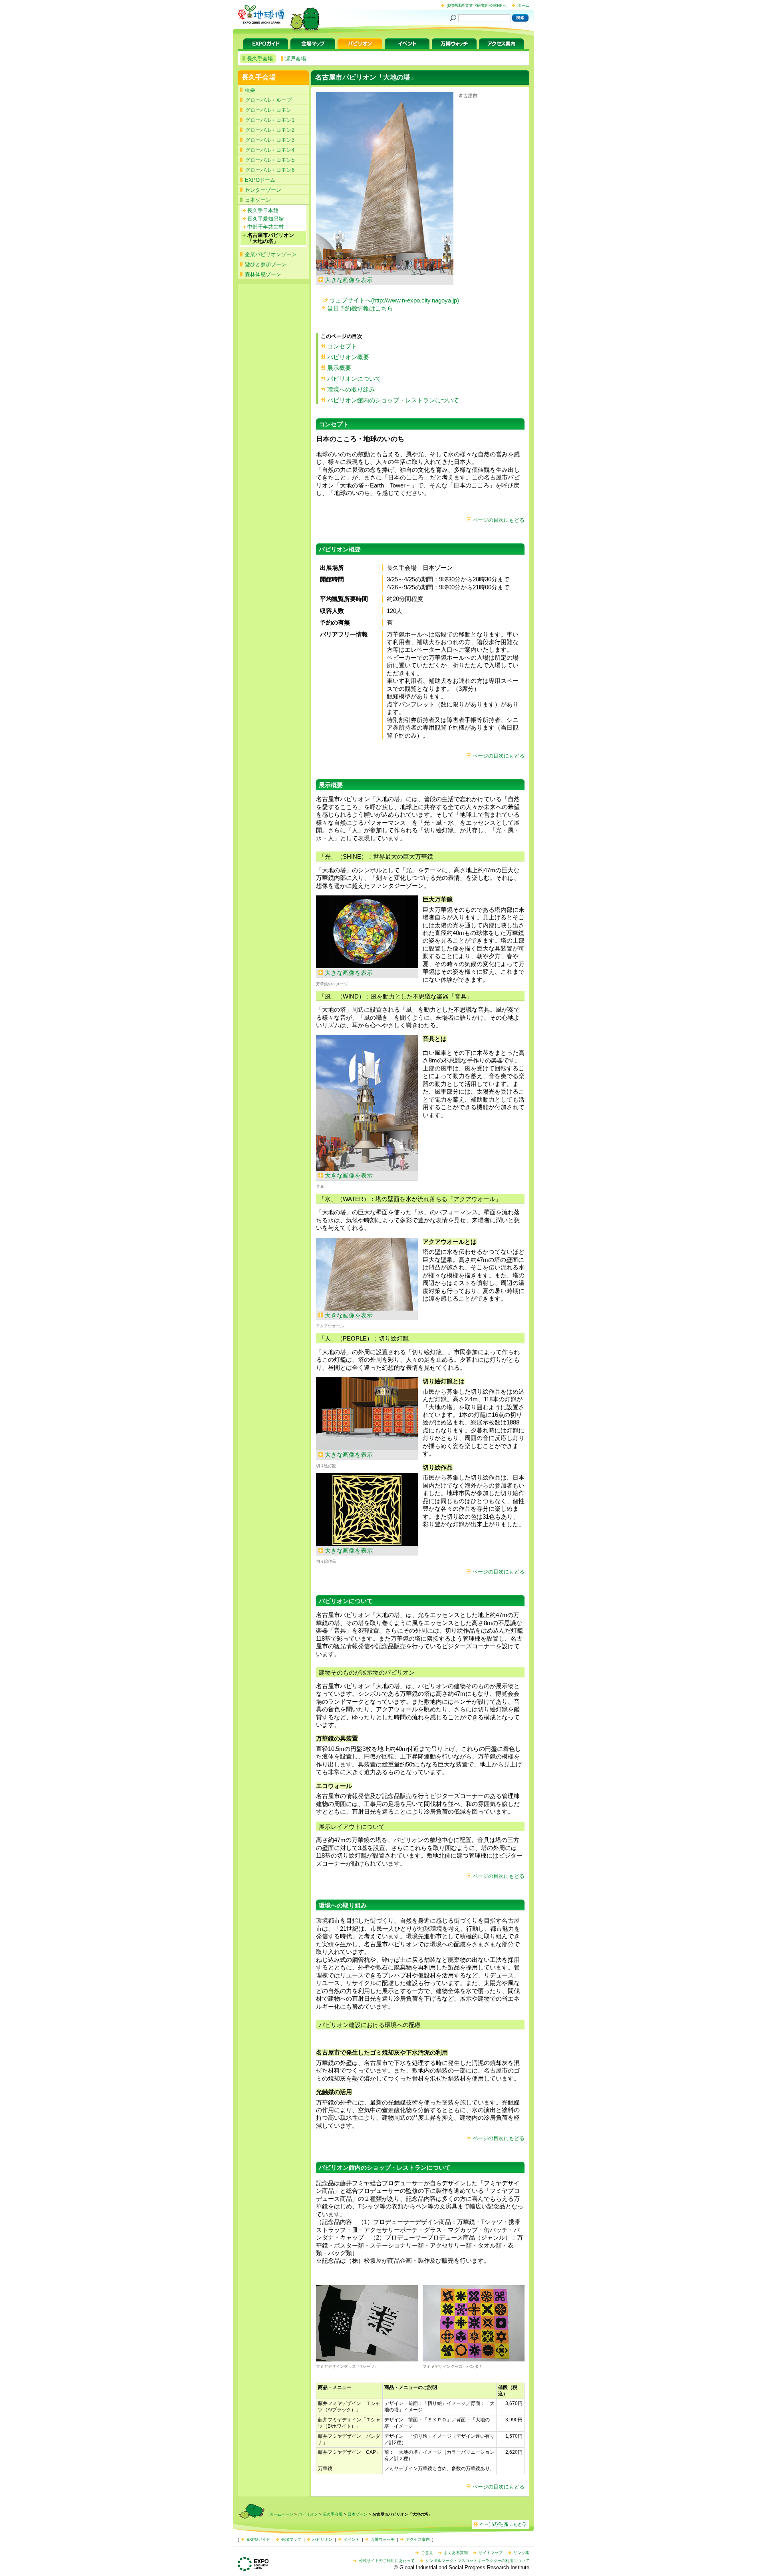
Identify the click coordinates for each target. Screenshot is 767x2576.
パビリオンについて (354, 379)
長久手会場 (259, 77)
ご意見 (427, 2553)
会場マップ (313, 44)
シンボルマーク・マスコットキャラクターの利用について (477, 2561)
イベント (407, 44)
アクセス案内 (501, 44)
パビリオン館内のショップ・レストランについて (393, 400)
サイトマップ (491, 2553)
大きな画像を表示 (349, 280)
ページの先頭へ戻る (501, 2524)
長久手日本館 (263, 210)
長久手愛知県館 (265, 219)
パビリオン (360, 44)
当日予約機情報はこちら (360, 308)
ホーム (523, 5)
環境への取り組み (351, 389)
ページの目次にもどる (499, 520)
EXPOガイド (266, 44)
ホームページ (281, 2514)
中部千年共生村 (265, 227)
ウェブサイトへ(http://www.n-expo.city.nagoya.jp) (394, 300)
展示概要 (339, 368)
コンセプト (342, 346)
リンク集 (521, 2553)
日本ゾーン (358, 2514)
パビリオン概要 (348, 357)
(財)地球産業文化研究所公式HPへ (477, 5)
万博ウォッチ (454, 44)
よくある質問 (456, 2553)
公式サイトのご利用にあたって (387, 2561)
